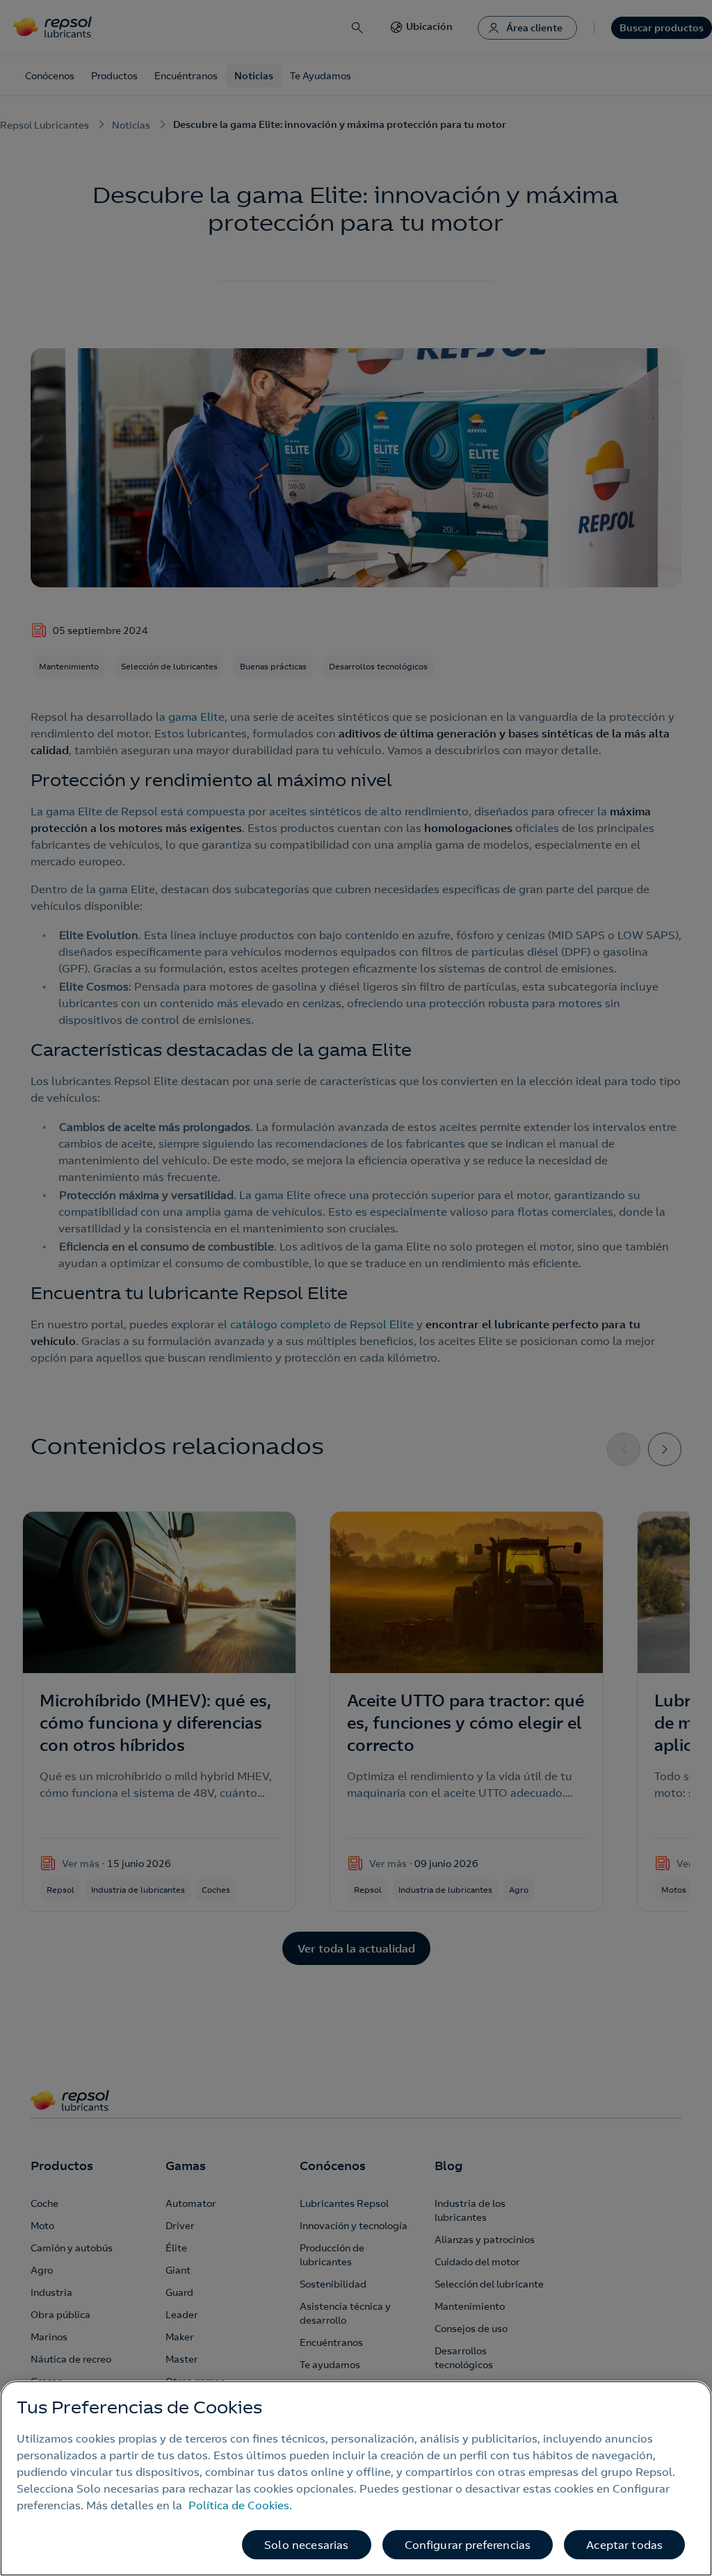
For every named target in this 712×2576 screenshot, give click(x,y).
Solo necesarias (306, 2545)
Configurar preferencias (468, 2545)
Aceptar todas (624, 2545)
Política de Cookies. (240, 2505)
